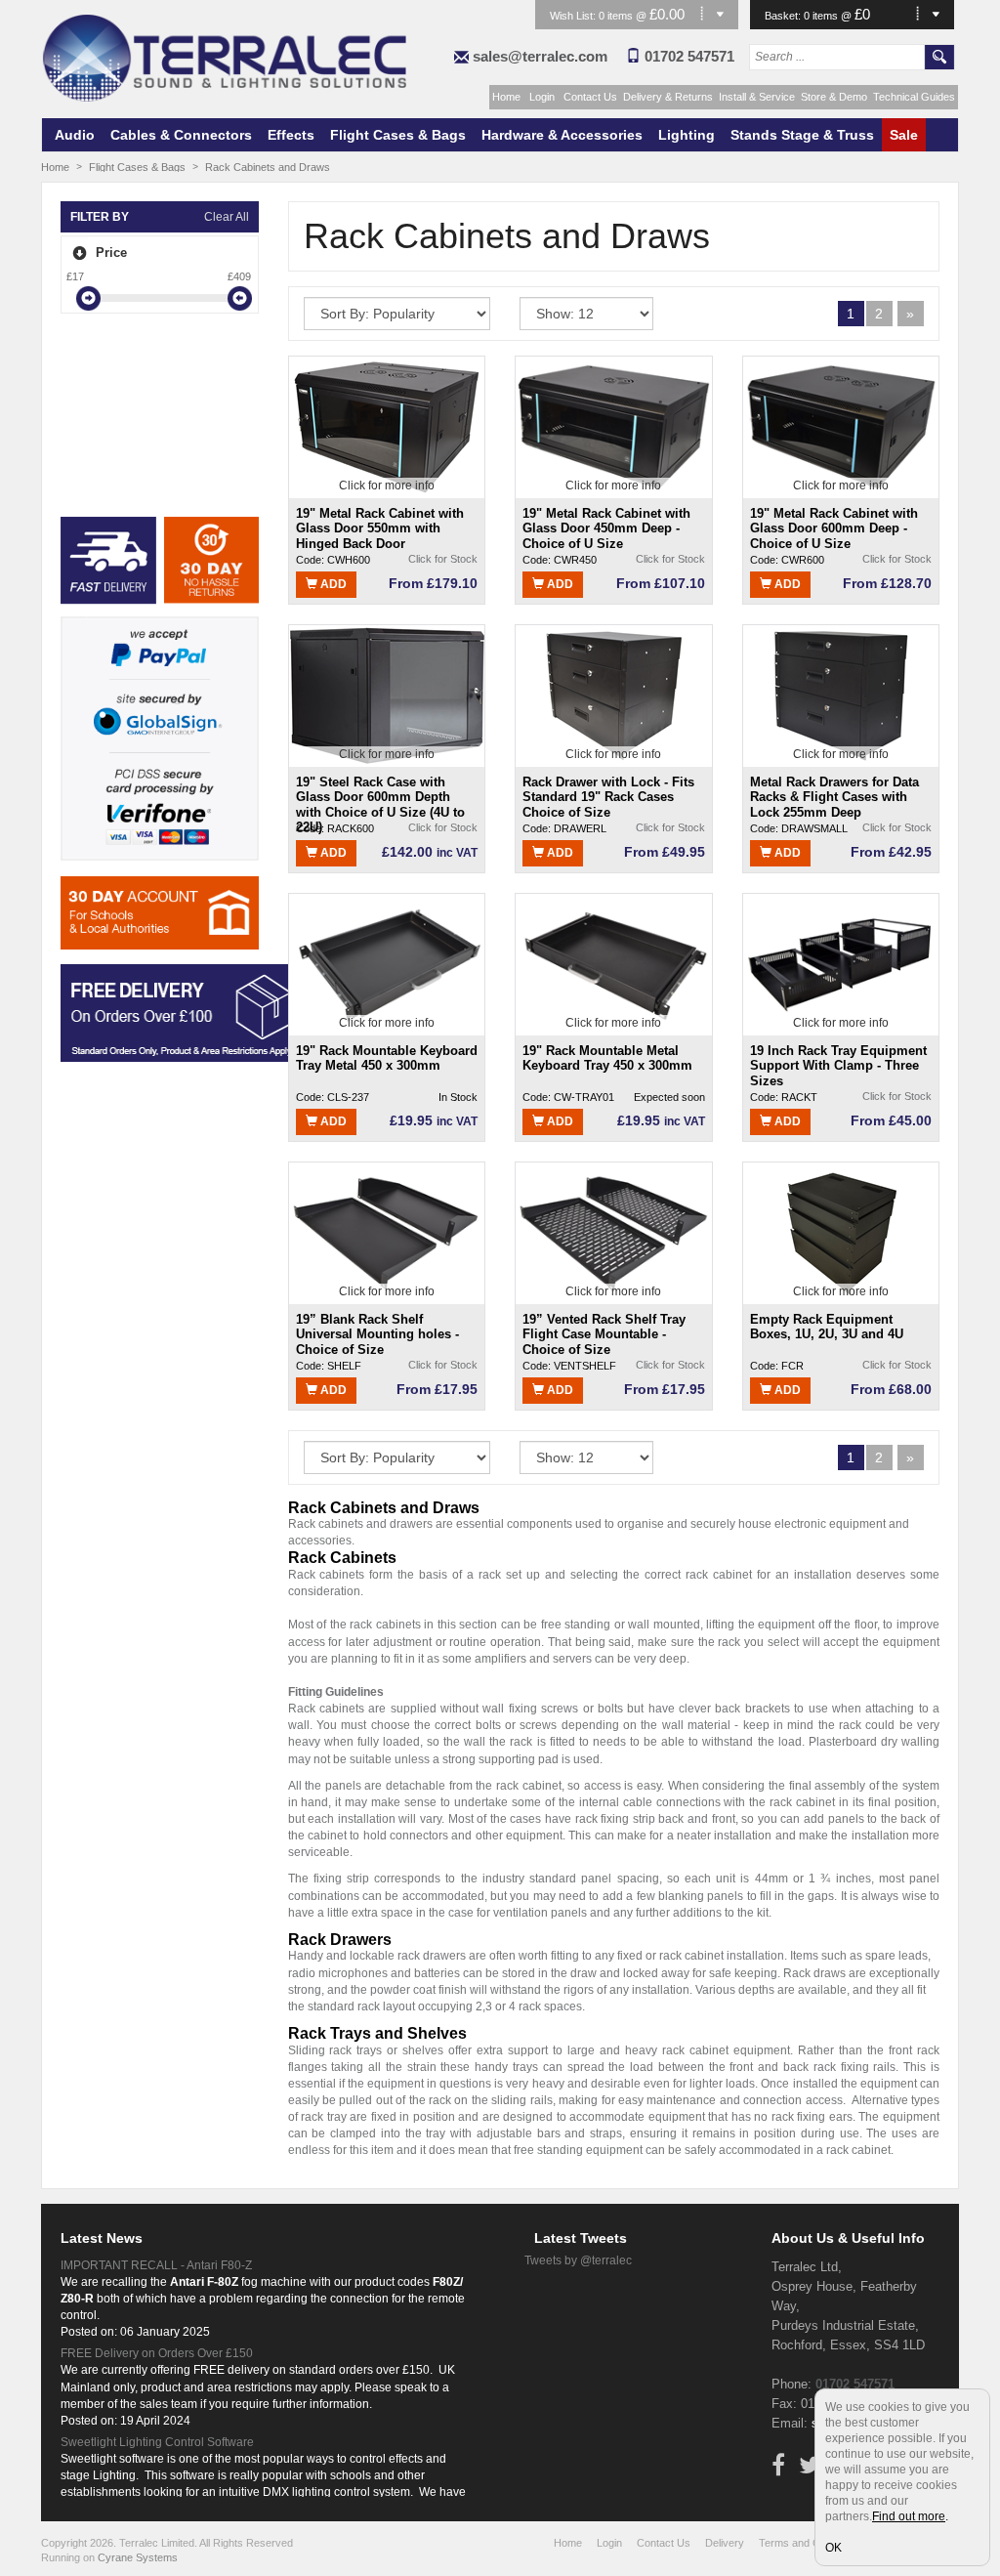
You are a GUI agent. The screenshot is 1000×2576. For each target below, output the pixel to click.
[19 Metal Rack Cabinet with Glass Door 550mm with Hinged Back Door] (386, 426)
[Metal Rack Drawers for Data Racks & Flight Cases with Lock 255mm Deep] (841, 695)
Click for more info (387, 486)
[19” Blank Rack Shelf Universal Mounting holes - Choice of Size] (387, 1232)
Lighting (687, 135)
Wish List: (574, 16)
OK (833, 2548)
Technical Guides (914, 97)
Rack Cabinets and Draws (268, 167)
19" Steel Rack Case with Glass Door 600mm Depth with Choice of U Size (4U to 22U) (380, 797)
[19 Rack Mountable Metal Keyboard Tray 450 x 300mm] (613, 963)
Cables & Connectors (181, 135)
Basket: (784, 16)
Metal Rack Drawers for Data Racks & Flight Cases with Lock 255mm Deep (834, 797)
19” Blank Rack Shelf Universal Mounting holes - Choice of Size (377, 1334)
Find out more (909, 2516)
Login (542, 97)
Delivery (725, 2543)
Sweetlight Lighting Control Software (157, 2442)
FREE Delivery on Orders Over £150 (157, 2353)
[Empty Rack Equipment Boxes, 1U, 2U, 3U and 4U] (841, 1232)
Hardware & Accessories (562, 135)
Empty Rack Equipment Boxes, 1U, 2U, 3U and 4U (827, 1327)
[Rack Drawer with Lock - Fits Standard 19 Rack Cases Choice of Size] (614, 695)
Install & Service (757, 97)
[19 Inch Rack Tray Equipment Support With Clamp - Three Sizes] (841, 963)
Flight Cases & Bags (398, 135)
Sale (904, 135)
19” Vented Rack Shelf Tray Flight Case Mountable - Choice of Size (604, 1334)
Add (332, 584)
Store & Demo (834, 97)
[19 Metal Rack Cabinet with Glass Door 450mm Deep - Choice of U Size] (613, 426)
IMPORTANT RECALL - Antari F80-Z (156, 2265)
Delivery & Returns (668, 97)
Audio (75, 135)
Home (506, 97)
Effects (291, 135)
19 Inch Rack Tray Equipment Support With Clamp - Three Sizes (838, 1065)
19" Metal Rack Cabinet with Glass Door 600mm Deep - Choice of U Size (834, 528)
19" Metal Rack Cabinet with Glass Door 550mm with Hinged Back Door (380, 528)
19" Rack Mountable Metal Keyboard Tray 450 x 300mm (607, 1058)
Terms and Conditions (811, 2543)
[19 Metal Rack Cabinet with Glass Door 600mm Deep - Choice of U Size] (841, 426)
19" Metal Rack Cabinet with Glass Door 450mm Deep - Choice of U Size (606, 528)
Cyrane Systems (138, 2557)
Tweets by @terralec (578, 2260)
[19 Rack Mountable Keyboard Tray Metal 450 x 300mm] (387, 963)
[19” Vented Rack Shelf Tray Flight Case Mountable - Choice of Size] (613, 1232)
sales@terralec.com (540, 56)
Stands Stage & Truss (802, 135)
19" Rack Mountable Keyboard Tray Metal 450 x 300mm (387, 1058)
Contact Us (590, 97)
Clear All (227, 217)
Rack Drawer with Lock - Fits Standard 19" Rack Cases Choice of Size (608, 797)
